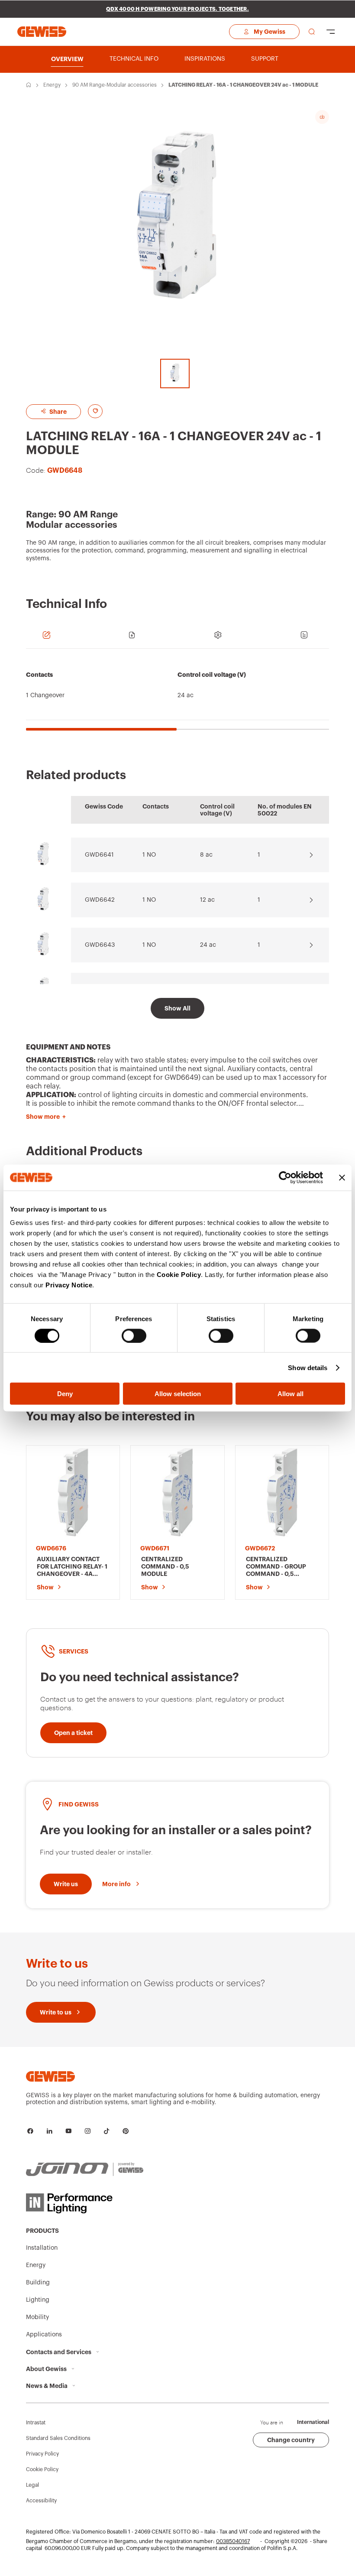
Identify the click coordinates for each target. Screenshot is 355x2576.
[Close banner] (342, 1177)
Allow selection (178, 1394)
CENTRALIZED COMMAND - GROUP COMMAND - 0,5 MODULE (276, 1567)
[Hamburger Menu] (331, 32)
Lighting (38, 2300)
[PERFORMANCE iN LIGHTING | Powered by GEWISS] (85, 2203)
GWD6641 (99, 855)
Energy (52, 85)
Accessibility (41, 2501)
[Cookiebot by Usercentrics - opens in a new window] (285, 1177)
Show (45, 1587)
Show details (308, 1367)
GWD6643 (100, 945)
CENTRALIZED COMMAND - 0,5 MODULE (165, 1566)
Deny (65, 1394)
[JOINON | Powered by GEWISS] (85, 2170)
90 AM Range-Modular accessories (115, 85)
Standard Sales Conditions (58, 2438)
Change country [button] (291, 2440)
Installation (42, 2248)
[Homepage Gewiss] (42, 31)
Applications (44, 2335)
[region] (177, 694)
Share (57, 412)
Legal (32, 2485)
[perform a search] (312, 32)
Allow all (290, 1394)
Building (38, 2283)
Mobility (37, 2317)
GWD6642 (100, 900)
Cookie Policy (179, 1275)
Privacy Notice (69, 1285)
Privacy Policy (42, 2454)
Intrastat (36, 2423)
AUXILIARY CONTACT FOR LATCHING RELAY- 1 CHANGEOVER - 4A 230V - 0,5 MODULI (72, 1567)
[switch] (134, 1335)
